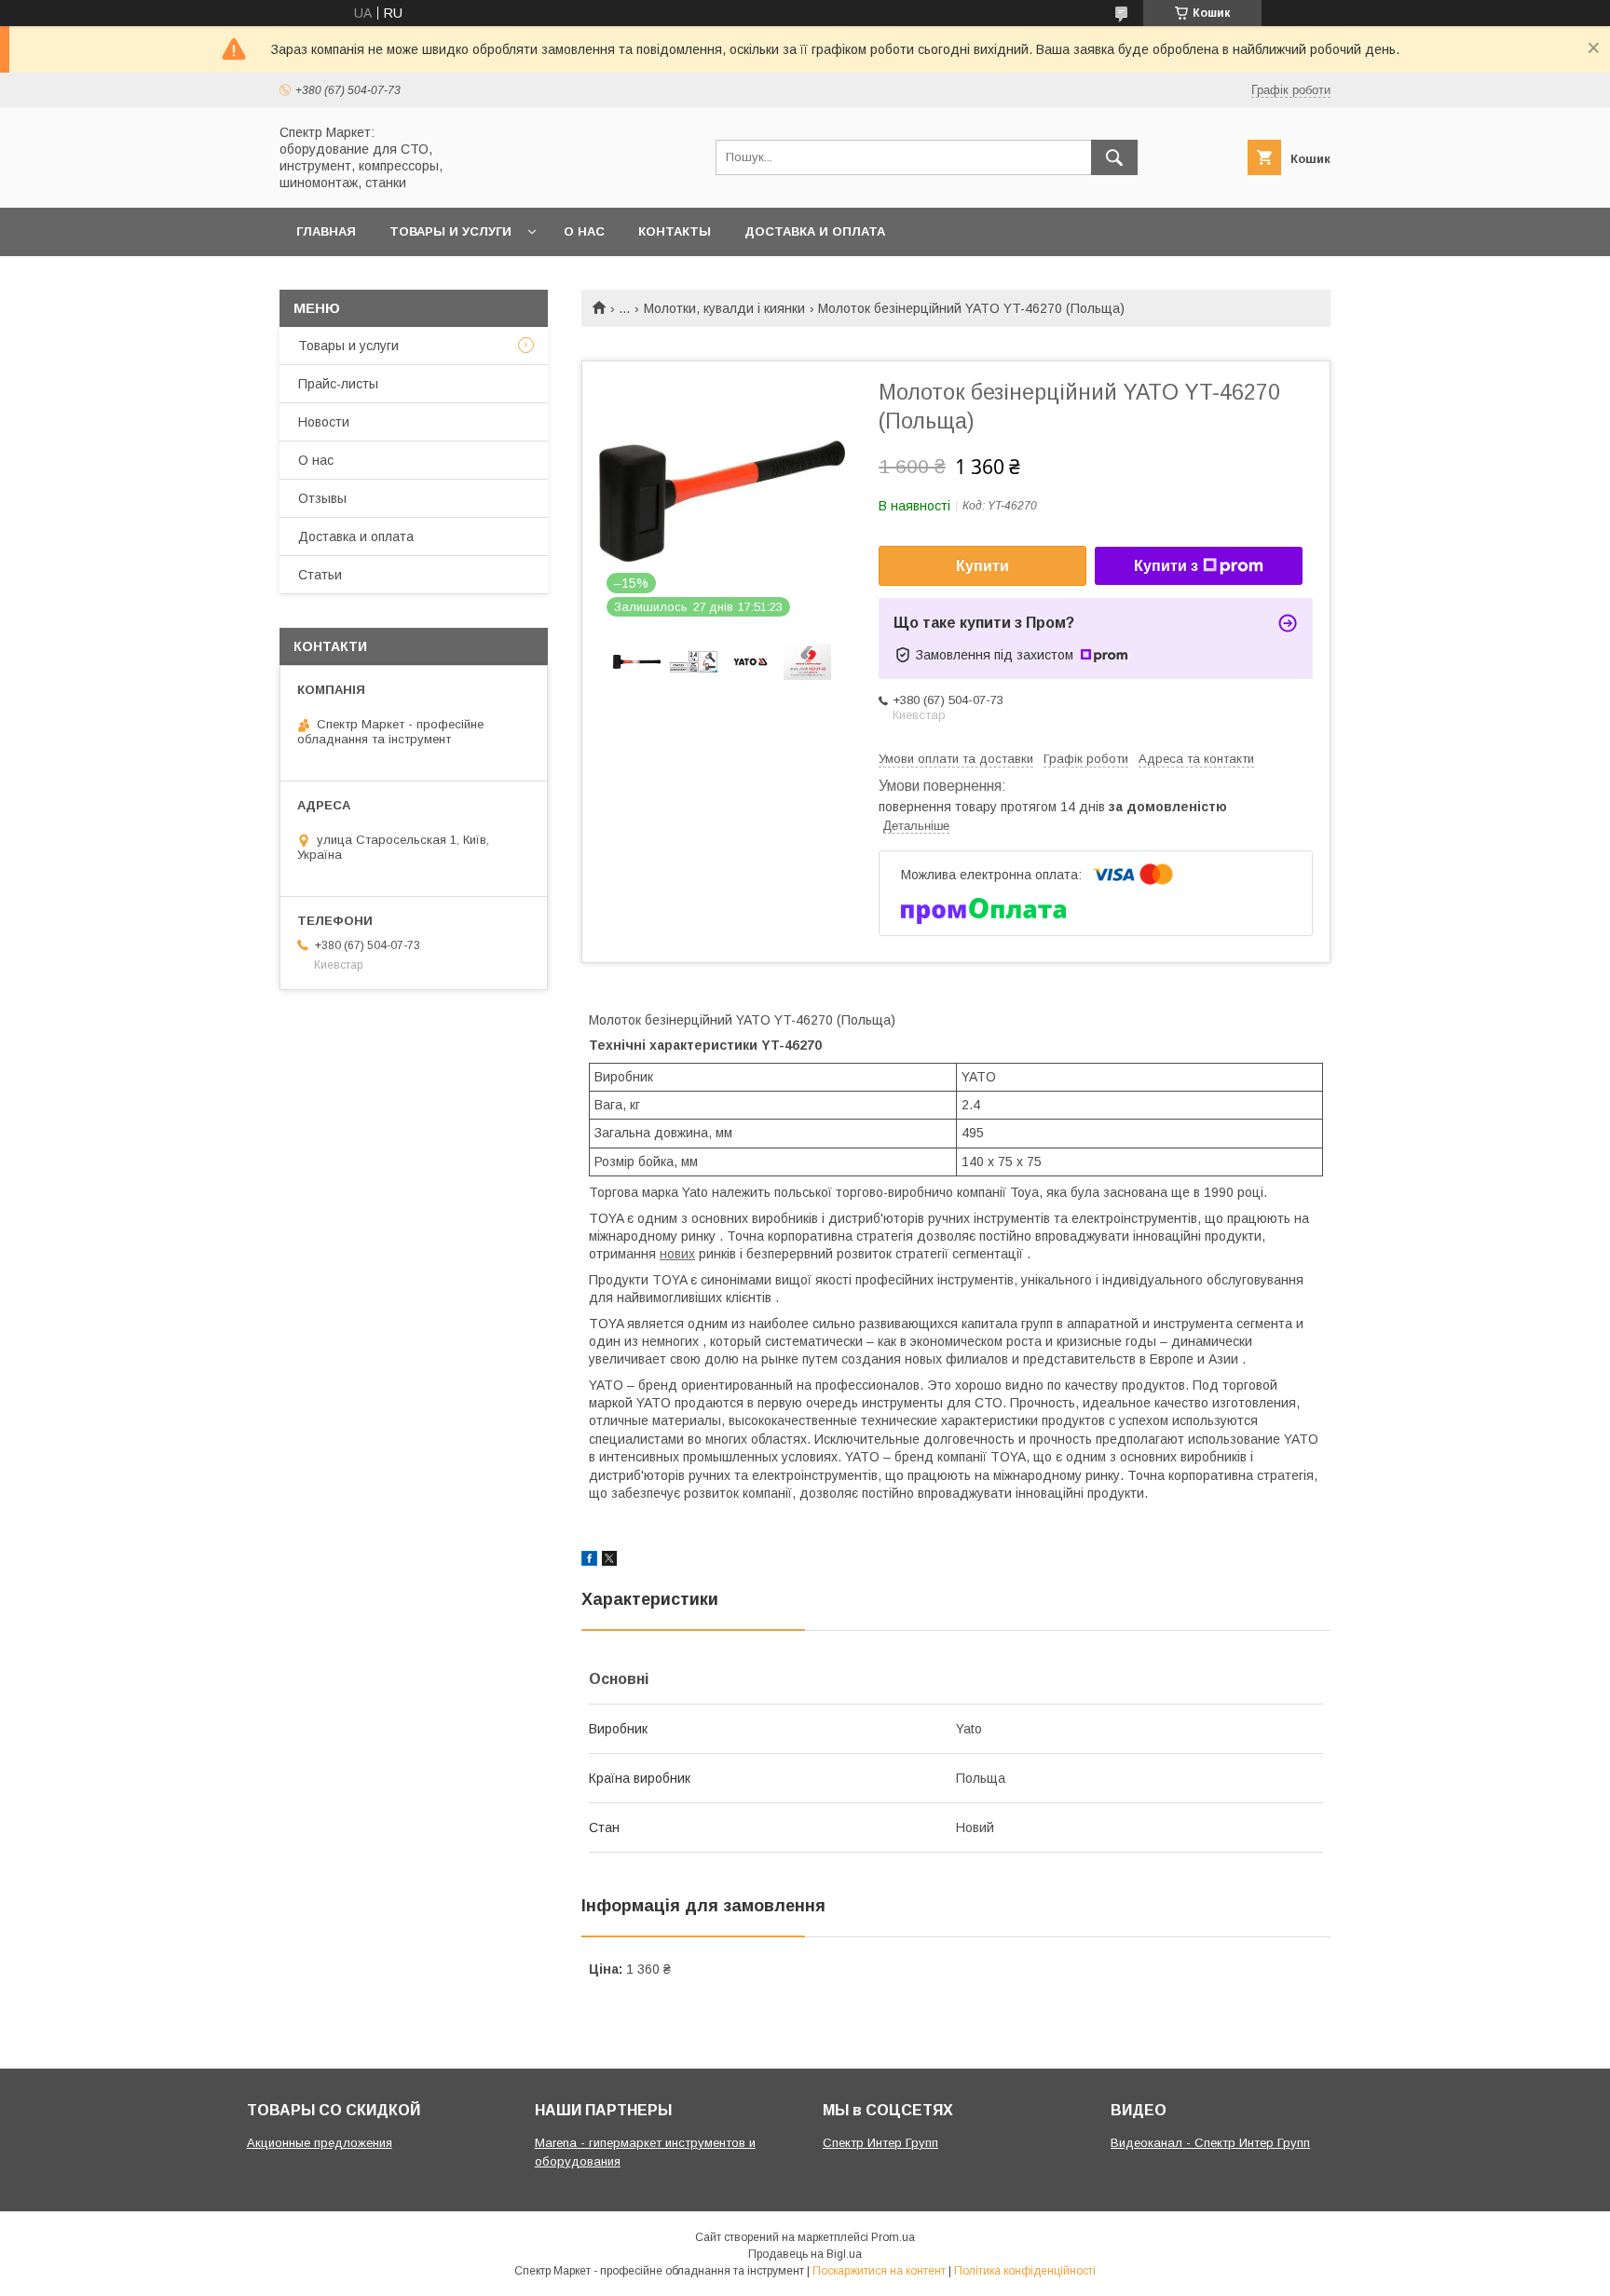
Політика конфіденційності (1025, 2271)
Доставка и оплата (815, 231)
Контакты (675, 231)
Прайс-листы (338, 384)
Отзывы (322, 498)
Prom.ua (893, 2237)
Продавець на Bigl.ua (805, 2254)
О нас (584, 231)
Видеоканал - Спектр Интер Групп (1210, 2143)
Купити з (1166, 566)
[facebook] (589, 1561)
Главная (326, 231)
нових (677, 1254)
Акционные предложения (320, 2143)
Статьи (320, 575)
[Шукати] (1114, 157)
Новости (324, 422)
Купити (982, 566)
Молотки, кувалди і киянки (724, 308)
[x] (609, 1561)
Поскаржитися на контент (879, 2271)
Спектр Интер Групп (880, 2143)
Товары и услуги (450, 231)
